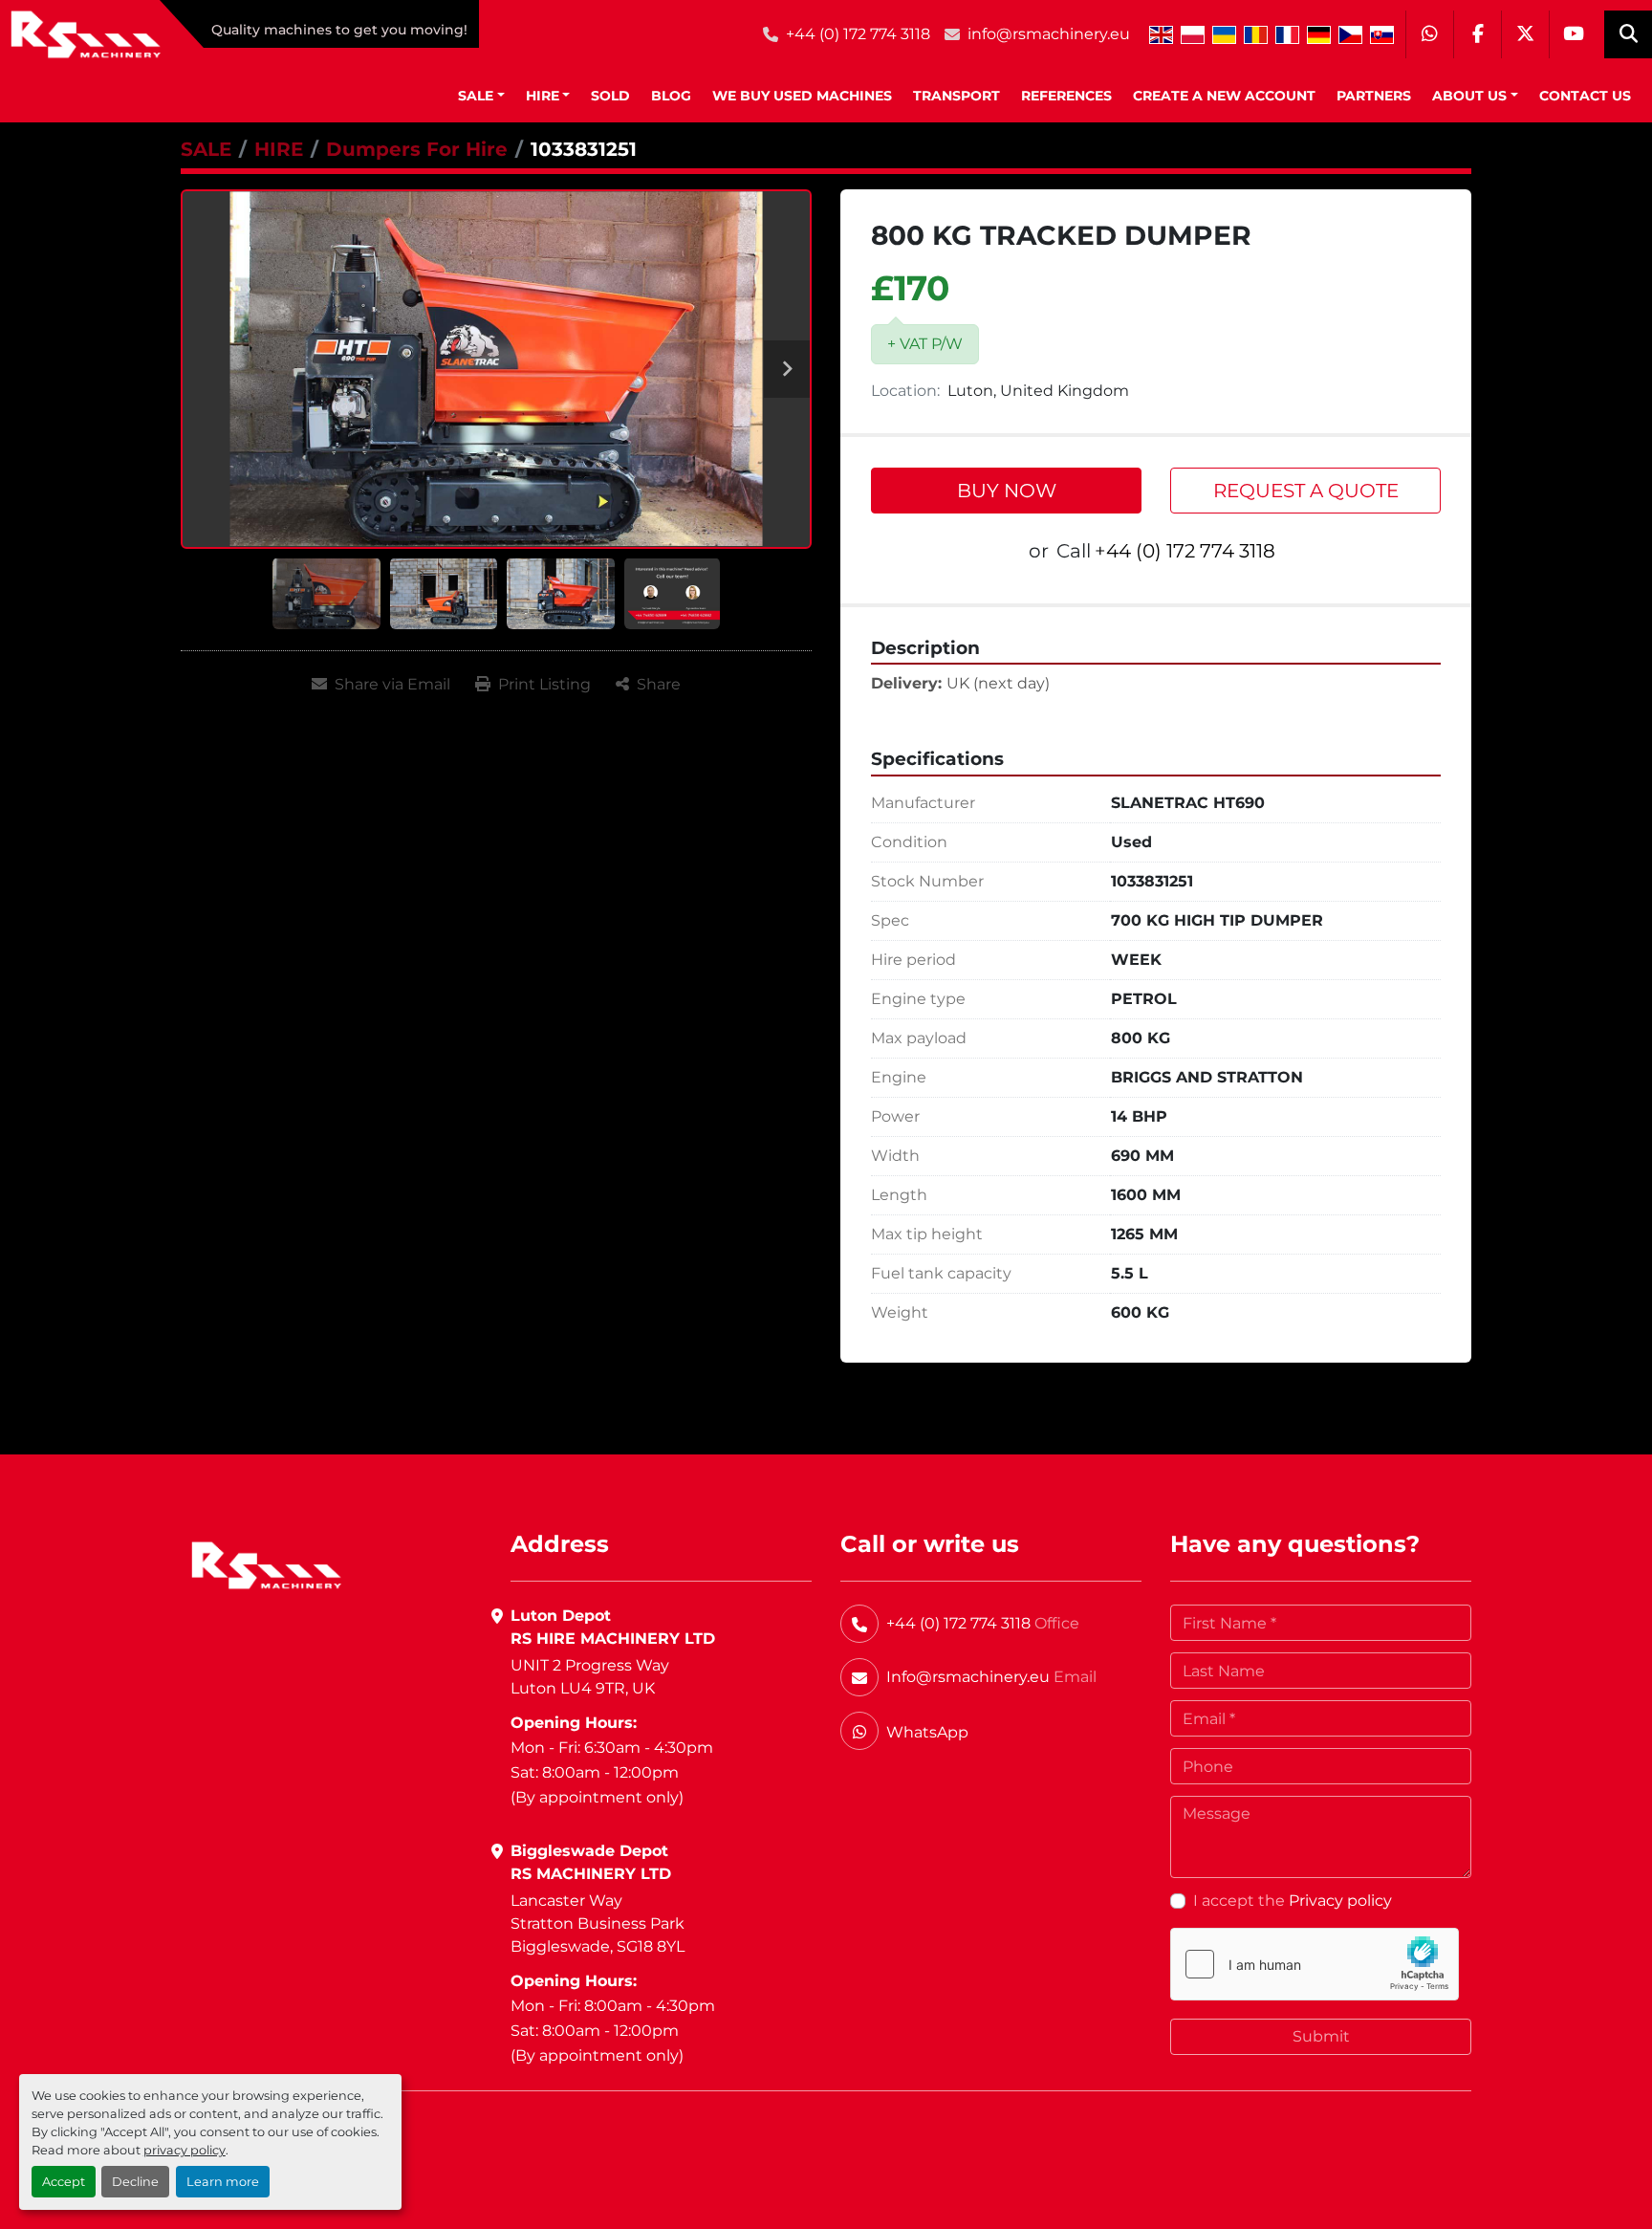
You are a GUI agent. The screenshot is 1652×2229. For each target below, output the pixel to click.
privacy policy (185, 2150)
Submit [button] (1321, 2036)
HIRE (543, 96)
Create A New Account (1224, 96)
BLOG (671, 96)
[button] (481, 96)
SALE (476, 96)
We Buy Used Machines (802, 96)
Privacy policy (1340, 1901)
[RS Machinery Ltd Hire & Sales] (266, 1564)
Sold (610, 96)
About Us (1469, 96)
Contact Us (1585, 96)
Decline (135, 2182)
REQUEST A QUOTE (1306, 491)
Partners (1374, 96)
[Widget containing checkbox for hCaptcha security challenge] (1315, 1964)
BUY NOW (1007, 491)
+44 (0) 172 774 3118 (858, 34)
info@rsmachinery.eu (1049, 34)
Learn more (223, 2182)
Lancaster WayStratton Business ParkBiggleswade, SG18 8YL (598, 1923)
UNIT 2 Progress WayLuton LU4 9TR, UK (590, 1677)
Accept (64, 2182)
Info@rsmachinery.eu (968, 1677)
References (1066, 96)
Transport (956, 96)
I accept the (1293, 1901)
